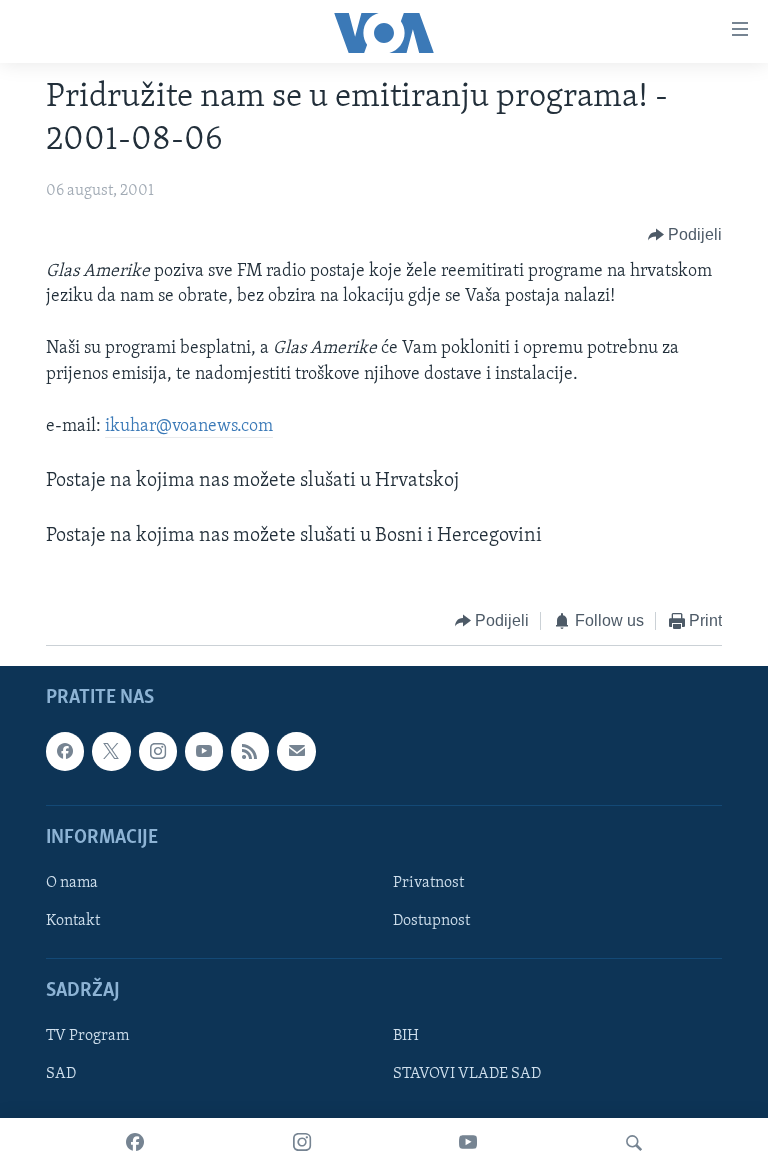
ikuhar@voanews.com (189, 427)
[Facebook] (135, 1143)
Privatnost (428, 883)
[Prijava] (296, 752)
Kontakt (73, 921)
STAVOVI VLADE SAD (467, 1075)
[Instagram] (302, 1143)
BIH (406, 1037)
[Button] (685, 235)
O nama (72, 883)
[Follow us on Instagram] (158, 752)
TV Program (87, 1037)
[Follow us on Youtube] (204, 752)
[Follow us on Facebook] (65, 752)
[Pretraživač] (634, 1143)
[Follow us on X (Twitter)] (111, 752)
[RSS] (250, 752)
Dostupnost (431, 921)
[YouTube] (468, 1143)
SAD (61, 1075)
